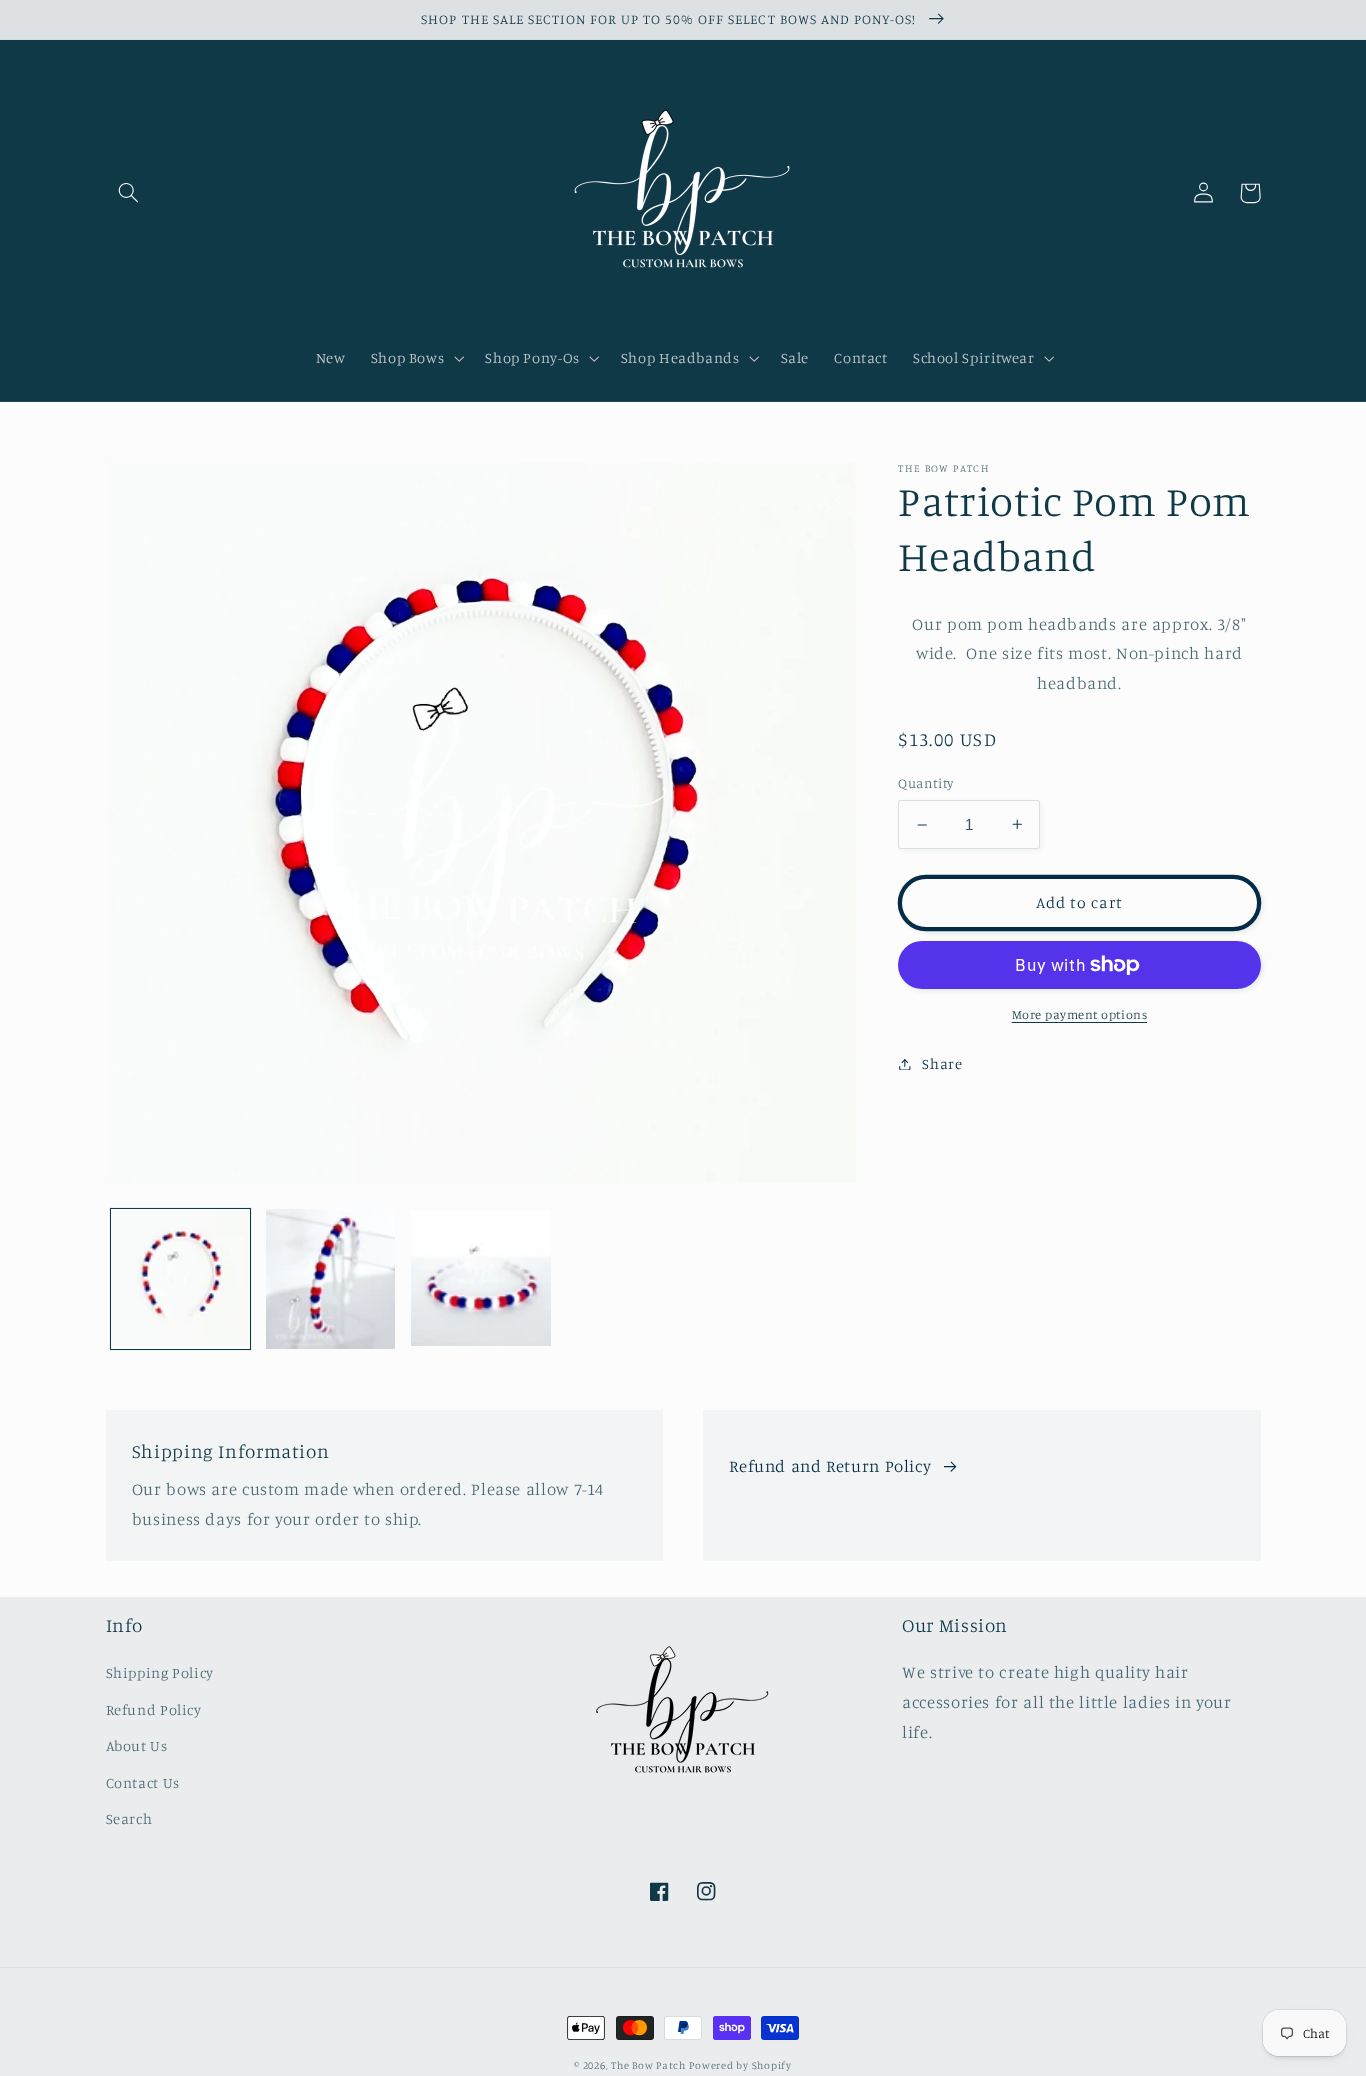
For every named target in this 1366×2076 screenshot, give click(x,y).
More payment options (1080, 1014)
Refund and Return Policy (830, 1466)
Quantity (925, 783)
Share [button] (942, 1063)
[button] (129, 193)
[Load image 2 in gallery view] (331, 1279)
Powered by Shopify (740, 2065)
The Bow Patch (648, 2065)
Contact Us (143, 1782)
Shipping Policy (160, 1672)
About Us (137, 1745)
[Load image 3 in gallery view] (481, 1279)
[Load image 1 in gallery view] (181, 1279)
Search (129, 1818)
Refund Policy (154, 1709)
